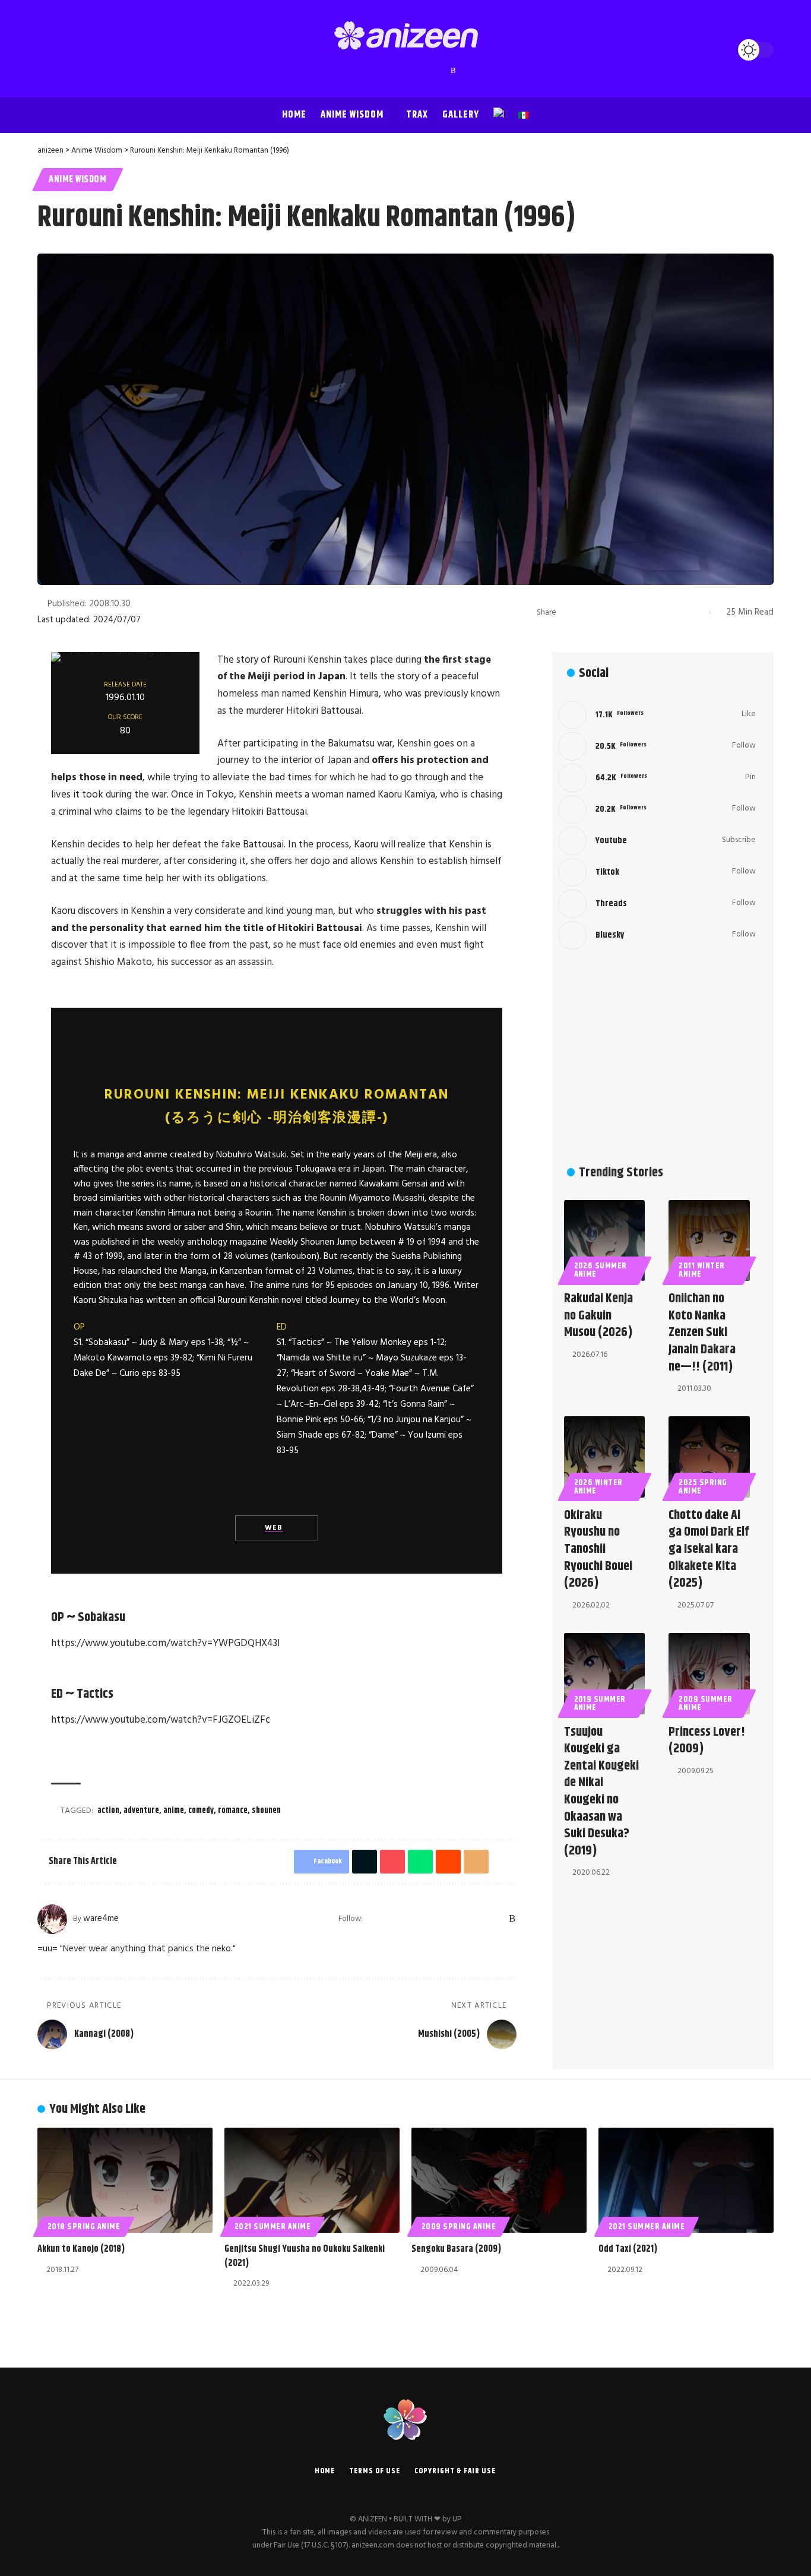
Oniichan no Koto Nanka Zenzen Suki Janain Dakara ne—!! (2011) (702, 1333)
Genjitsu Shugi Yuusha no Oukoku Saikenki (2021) (305, 2256)
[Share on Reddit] (642, 612)
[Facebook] (359, 71)
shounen (266, 1811)
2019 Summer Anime (600, 1704)
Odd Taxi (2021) (628, 2249)
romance (233, 1811)
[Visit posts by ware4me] (52, 1919)
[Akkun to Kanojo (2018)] (125, 2180)
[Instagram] (394, 71)
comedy (201, 1811)
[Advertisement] (657, 1059)
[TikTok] (418, 71)
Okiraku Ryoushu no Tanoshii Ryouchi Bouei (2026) (598, 1549)
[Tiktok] (657, 872)
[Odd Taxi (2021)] (686, 2180)
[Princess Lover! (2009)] (709, 1674)
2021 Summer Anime (273, 2227)
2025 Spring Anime (703, 1487)
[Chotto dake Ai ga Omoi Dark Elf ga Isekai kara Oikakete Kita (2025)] (709, 1457)
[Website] (373, 1919)
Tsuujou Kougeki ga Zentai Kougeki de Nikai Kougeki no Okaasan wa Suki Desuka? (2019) (601, 1792)
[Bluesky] (442, 71)
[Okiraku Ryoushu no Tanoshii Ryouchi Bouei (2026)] (605, 1457)
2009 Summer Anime (706, 1704)
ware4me (101, 1919)
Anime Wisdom (77, 180)
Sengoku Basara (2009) (456, 2249)
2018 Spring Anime (84, 2227)
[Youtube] (657, 841)
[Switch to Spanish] (524, 115)
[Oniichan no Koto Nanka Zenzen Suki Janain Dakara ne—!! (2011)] (709, 1241)
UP (457, 2519)
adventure (141, 1811)
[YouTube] (382, 71)
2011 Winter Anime (702, 1270)
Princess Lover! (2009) (707, 1741)
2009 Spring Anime (459, 2227)
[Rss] (453, 71)
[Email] (661, 612)
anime (174, 1811)
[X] (370, 71)
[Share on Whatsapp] (624, 612)
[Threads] (430, 71)
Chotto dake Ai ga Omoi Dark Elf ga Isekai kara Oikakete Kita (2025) (709, 1549)
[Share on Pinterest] (606, 612)
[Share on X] (587, 612)
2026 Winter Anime (599, 1487)
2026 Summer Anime (601, 1270)
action (108, 1811)
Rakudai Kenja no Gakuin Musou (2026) (598, 1316)
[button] (49, 50)
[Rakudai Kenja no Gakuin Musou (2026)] (605, 1241)
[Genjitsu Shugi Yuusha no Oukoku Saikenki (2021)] (312, 2180)
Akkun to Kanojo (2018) (81, 2249)
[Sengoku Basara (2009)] (499, 2180)
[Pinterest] (406, 71)
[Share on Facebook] (569, 612)
